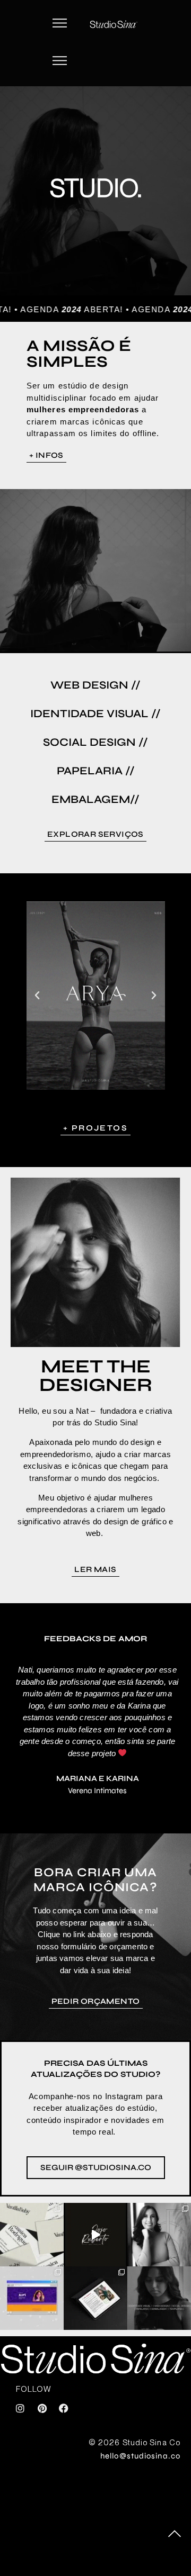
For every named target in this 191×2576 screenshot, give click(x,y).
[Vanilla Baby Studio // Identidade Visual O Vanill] (32, 2235)
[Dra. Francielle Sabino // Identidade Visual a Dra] (159, 2235)
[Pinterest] (42, 2408)
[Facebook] (64, 2408)
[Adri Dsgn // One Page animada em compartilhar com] (32, 2298)
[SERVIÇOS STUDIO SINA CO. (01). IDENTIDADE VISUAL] (159, 2298)
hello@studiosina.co (140, 2456)
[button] (60, 24)
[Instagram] (20, 2408)
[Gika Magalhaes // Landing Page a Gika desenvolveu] (95, 2298)
